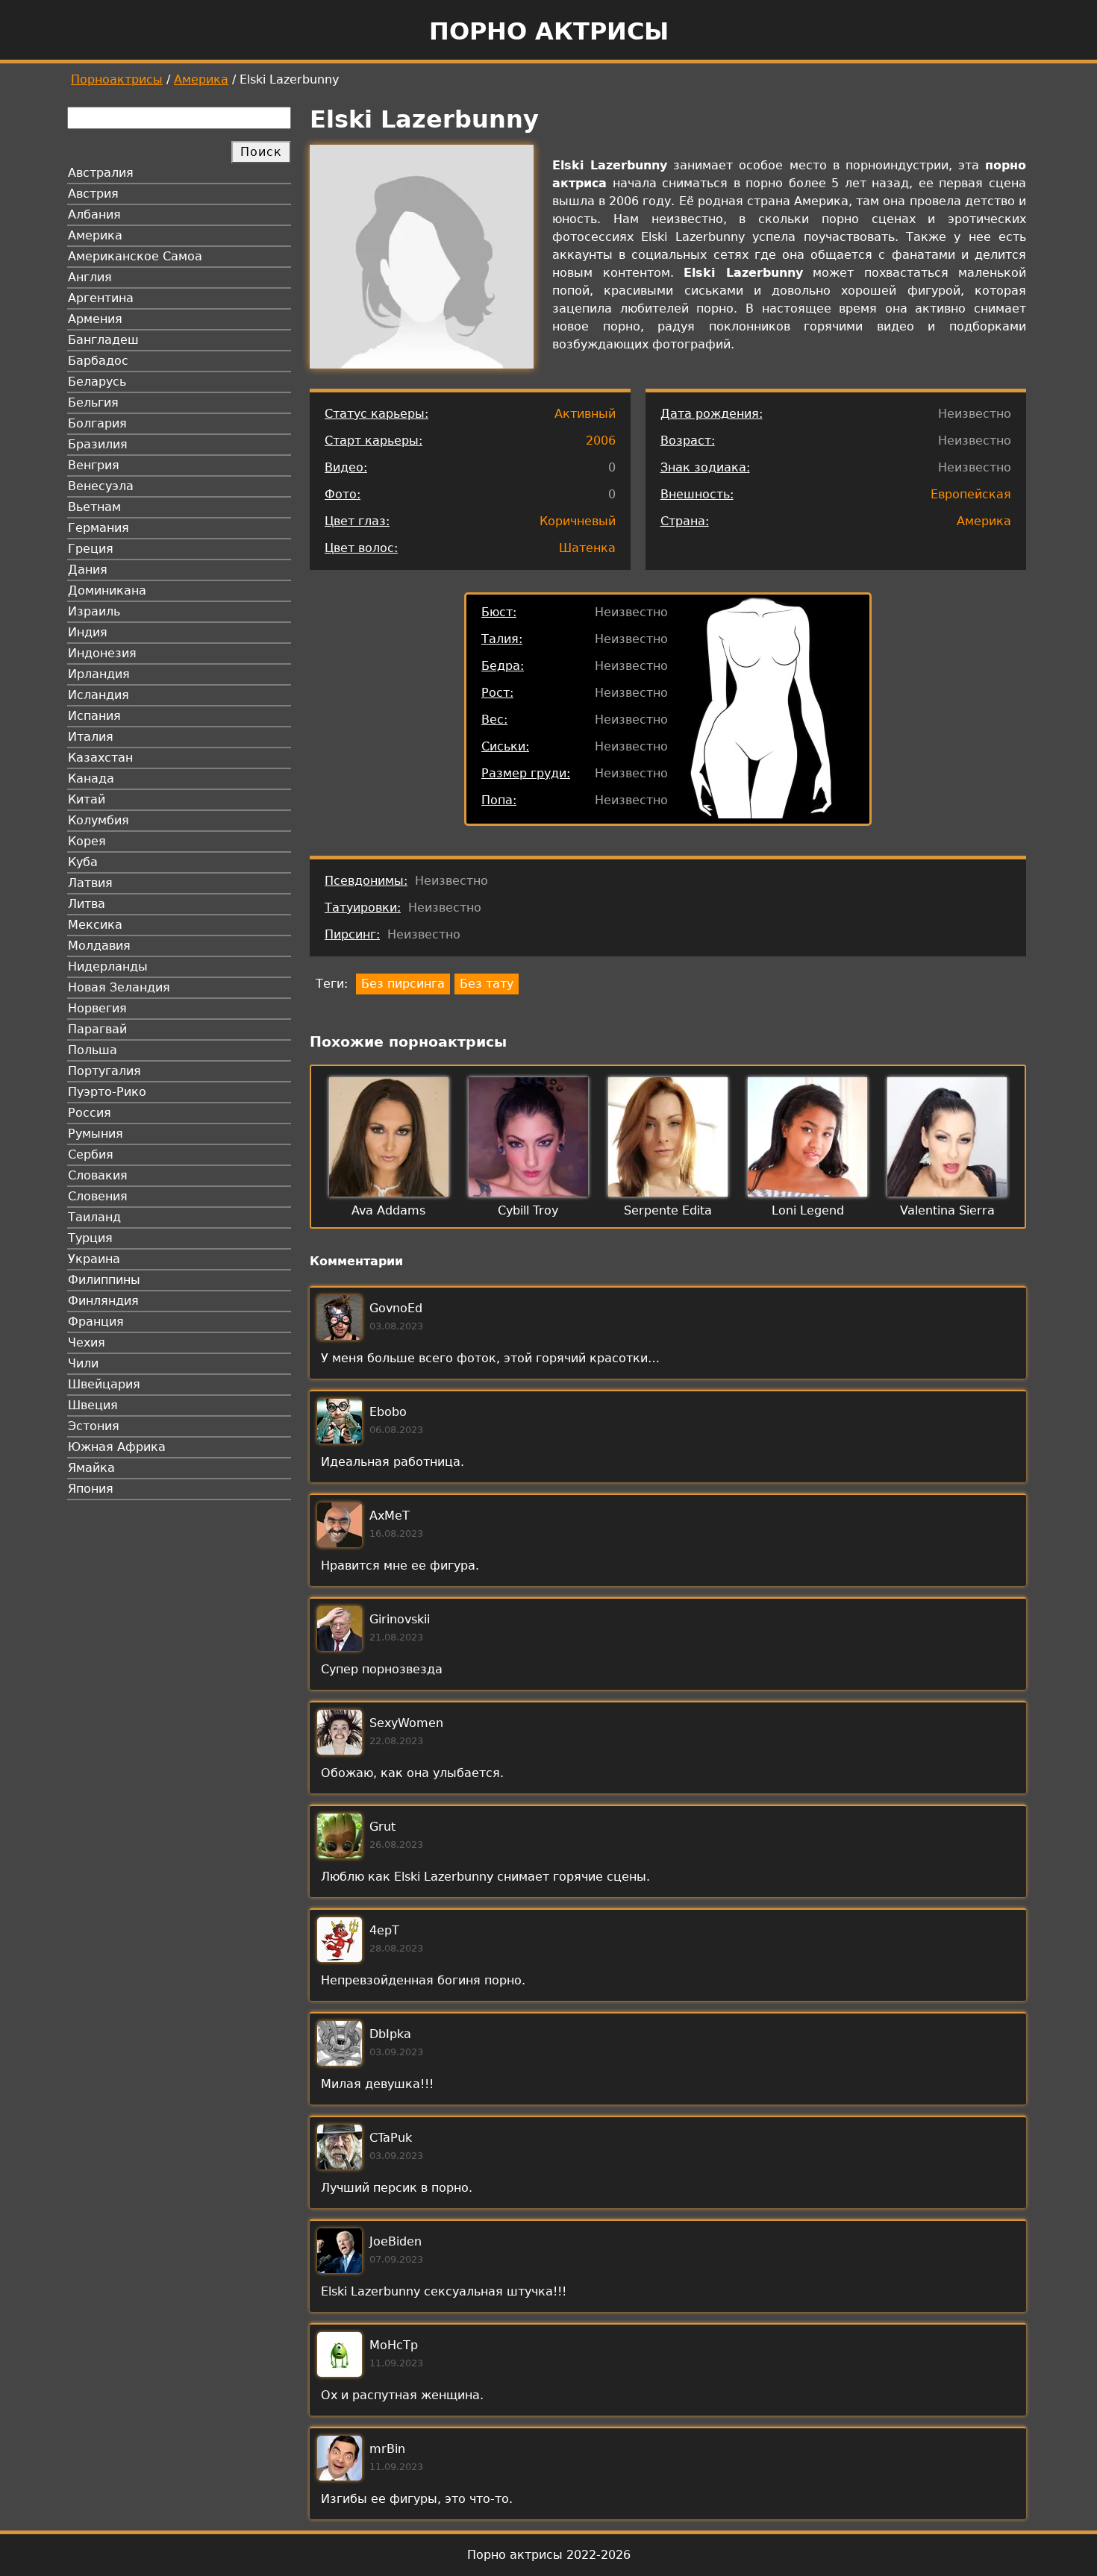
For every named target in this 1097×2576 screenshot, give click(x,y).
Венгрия (94, 465)
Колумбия (99, 820)
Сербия (91, 1154)
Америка (201, 79)
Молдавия (99, 946)
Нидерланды (108, 966)
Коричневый (578, 521)
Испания (94, 716)
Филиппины (104, 1280)
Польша (93, 1050)
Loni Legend (808, 1210)
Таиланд (94, 1217)
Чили (83, 1363)
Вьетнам (94, 507)
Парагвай (97, 1029)
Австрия (93, 194)
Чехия (87, 1342)
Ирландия (99, 674)
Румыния (96, 1134)
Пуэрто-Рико (107, 1092)
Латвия (90, 883)
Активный (585, 414)
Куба (83, 862)
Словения (98, 1196)
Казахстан (100, 758)
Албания (94, 214)
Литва (87, 904)
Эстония (94, 1426)
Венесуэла (101, 486)
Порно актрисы (549, 31)
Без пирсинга (403, 984)
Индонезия (102, 653)
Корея (87, 841)
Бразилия (98, 444)
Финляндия (103, 1301)
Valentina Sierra (947, 1210)
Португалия (104, 1071)
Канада (91, 778)
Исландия (99, 695)
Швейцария (104, 1384)
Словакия (98, 1175)
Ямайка (91, 1468)
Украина (94, 1259)
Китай (87, 799)
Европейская (971, 494)
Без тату (487, 984)
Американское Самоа (135, 256)
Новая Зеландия (119, 987)
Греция (91, 549)
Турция (90, 1238)
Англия (90, 277)
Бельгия (93, 402)
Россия (90, 1113)
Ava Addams (388, 1210)
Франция (96, 1322)
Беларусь (97, 382)
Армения (95, 319)
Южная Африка (117, 1447)
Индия (88, 632)
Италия (91, 737)
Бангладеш (103, 340)
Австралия (101, 173)
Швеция (93, 1405)
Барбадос (98, 361)
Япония (91, 1489)
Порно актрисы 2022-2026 (549, 2555)
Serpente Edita (668, 1210)
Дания (88, 570)
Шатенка (587, 548)
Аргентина (101, 298)
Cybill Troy (528, 1210)
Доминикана (107, 590)
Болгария (97, 423)
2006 (601, 441)
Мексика (95, 925)
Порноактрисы (117, 79)
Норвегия (97, 1008)
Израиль (94, 611)
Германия (99, 528)
